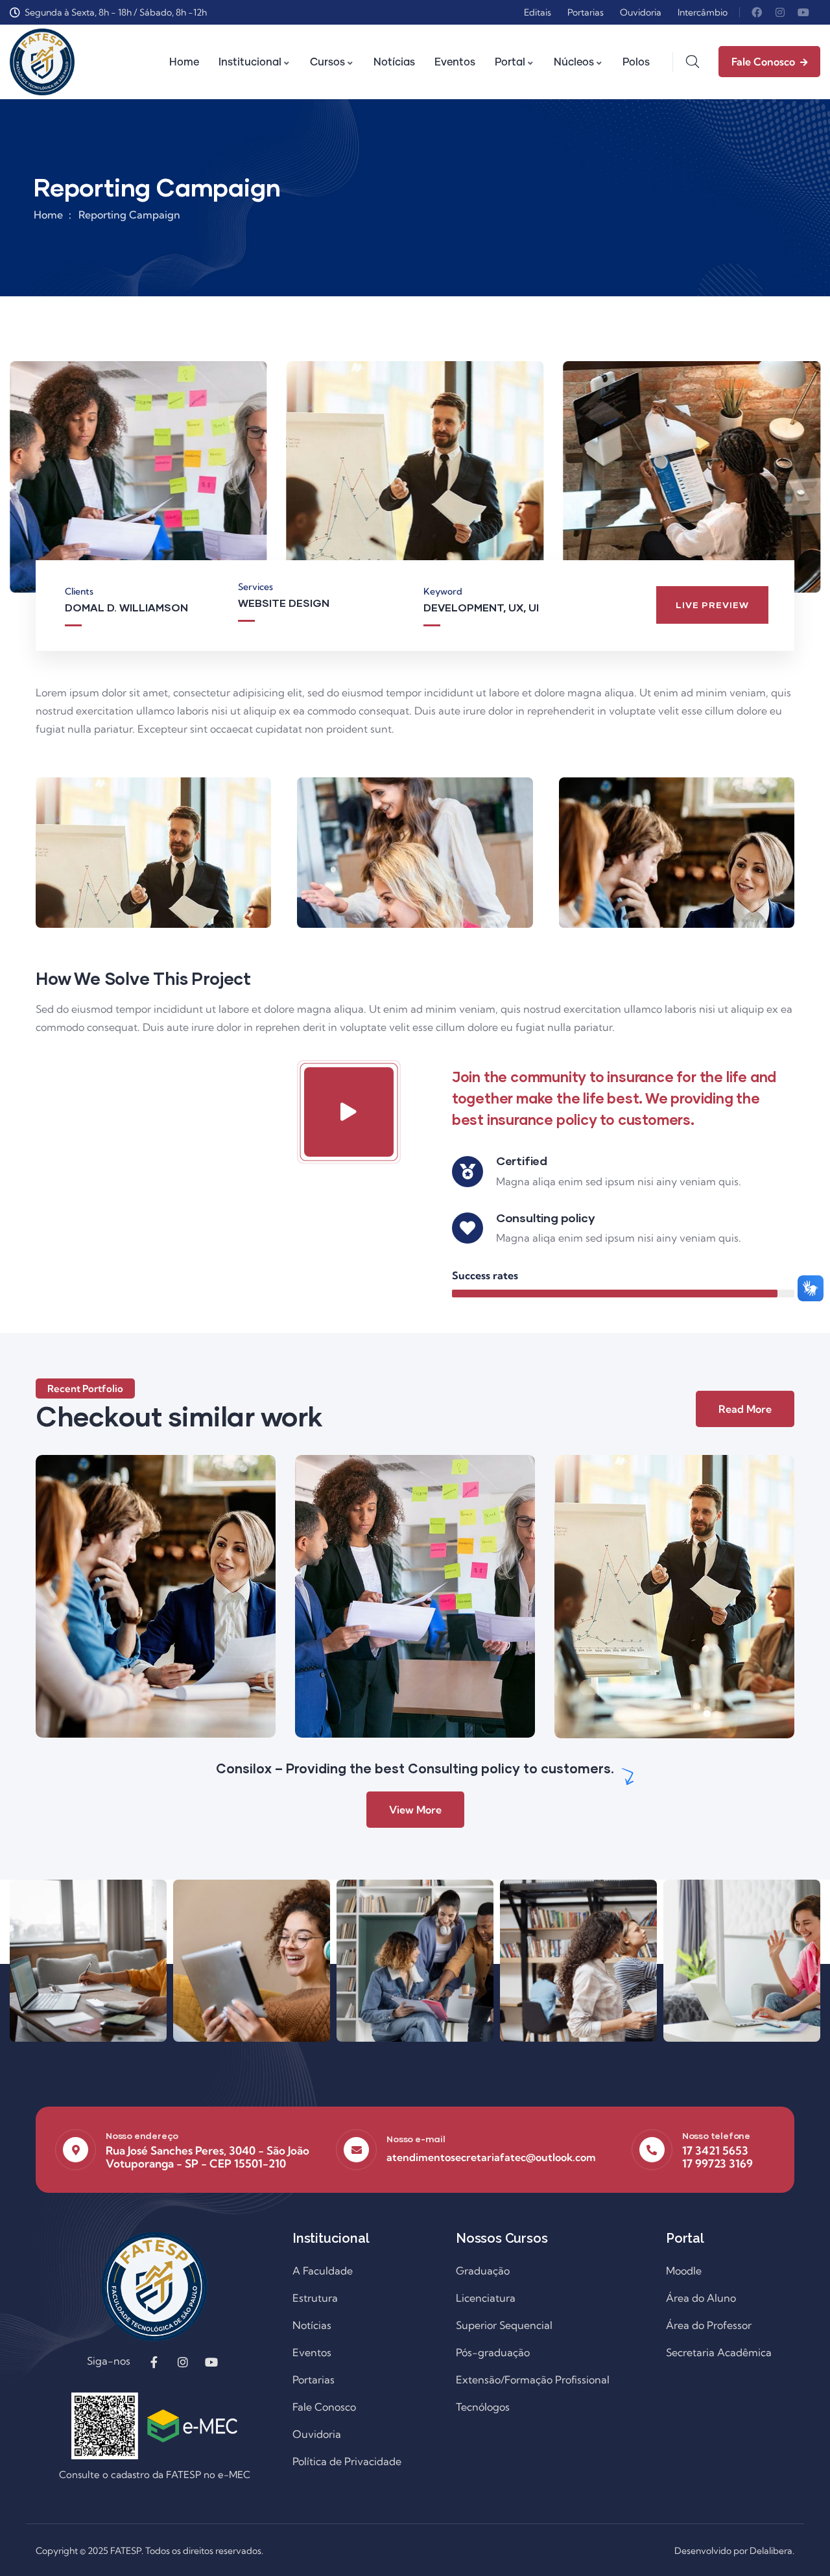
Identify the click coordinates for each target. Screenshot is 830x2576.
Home (48, 215)
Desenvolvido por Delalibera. (734, 2551)
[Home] (42, 62)
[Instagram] (780, 12)
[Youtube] (803, 12)
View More (415, 1810)
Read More (745, 1409)
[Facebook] (757, 12)
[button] (812, 484)
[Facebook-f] (154, 2362)
